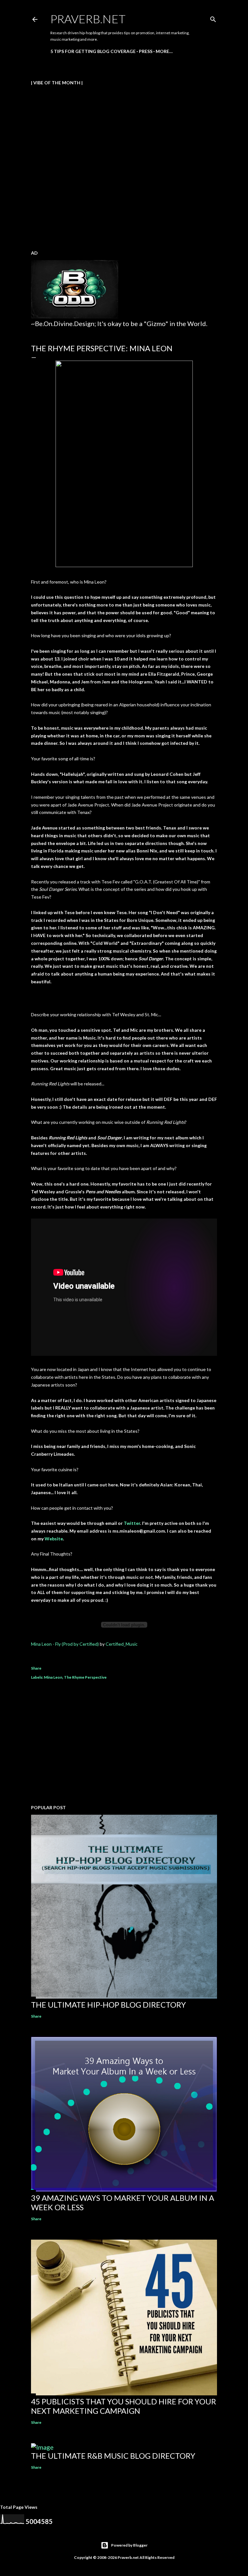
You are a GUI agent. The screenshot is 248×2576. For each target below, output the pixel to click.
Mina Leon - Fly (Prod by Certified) (65, 1644)
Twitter (132, 1523)
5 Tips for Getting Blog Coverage (93, 51)
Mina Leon (53, 1677)
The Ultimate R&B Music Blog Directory (113, 2456)
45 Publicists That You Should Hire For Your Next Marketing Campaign (124, 2406)
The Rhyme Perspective (85, 1677)
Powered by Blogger (129, 2545)
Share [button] (36, 1668)
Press (146, 51)
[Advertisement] (124, 1743)
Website (54, 1539)
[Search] (213, 18)
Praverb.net (88, 19)
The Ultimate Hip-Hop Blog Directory (108, 2005)
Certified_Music (122, 1644)
